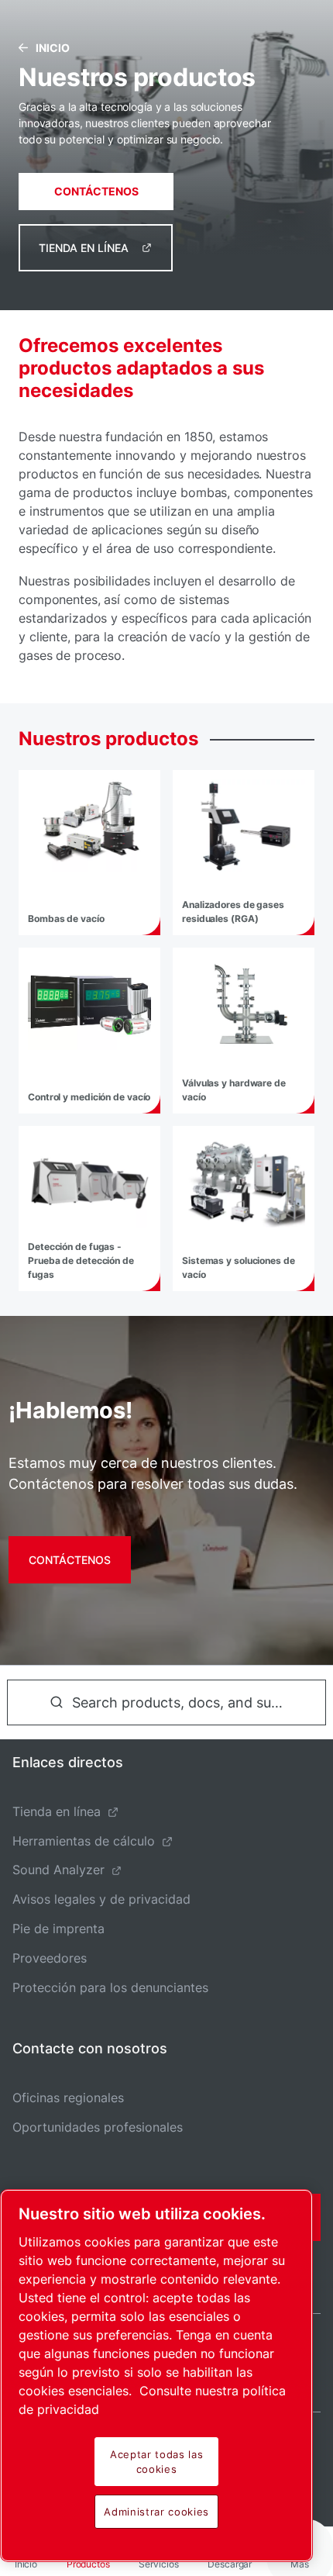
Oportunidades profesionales (98, 2127)
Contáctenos (96, 191)
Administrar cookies (156, 2512)
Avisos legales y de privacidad (101, 1899)
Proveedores (50, 1958)
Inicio (53, 48)
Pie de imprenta (58, 1929)
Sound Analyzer (58, 1870)
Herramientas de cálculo (84, 1841)
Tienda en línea (84, 248)
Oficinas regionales (68, 2098)
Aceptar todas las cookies (156, 2461)
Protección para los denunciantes (110, 1987)
